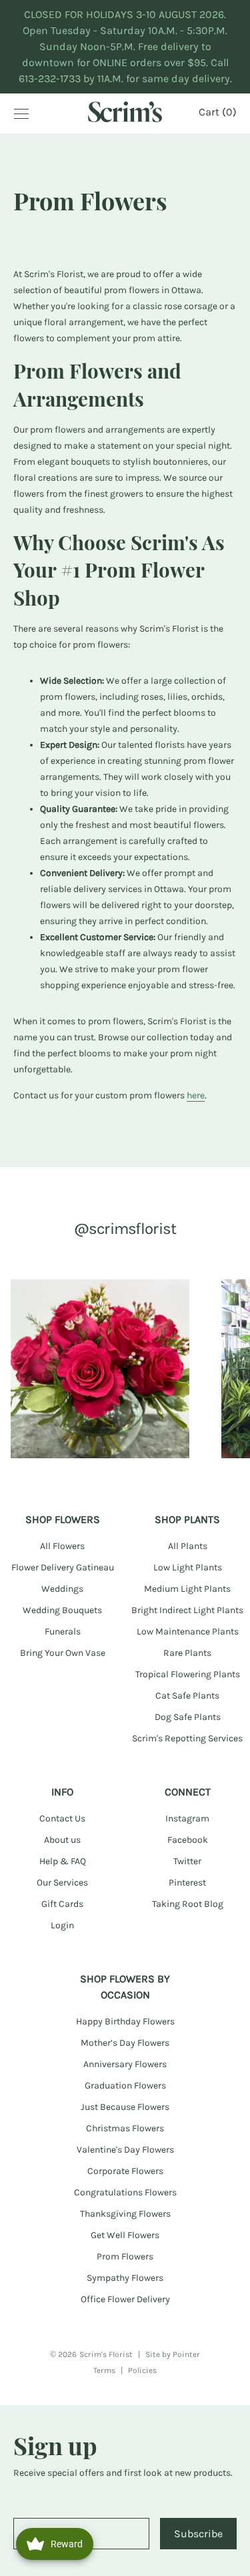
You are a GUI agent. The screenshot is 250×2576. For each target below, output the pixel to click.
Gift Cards (62, 1904)
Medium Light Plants (187, 1589)
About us (62, 1840)
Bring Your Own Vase (63, 1653)
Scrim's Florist (106, 2354)
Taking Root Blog (188, 1904)
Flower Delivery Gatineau (63, 1567)
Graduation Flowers (125, 2086)
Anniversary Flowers (125, 2064)
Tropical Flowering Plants (188, 1674)
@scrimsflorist (125, 1229)
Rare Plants (187, 1653)
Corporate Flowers (125, 2171)
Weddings (62, 1589)
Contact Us (62, 1818)
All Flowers (62, 1546)
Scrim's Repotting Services (187, 1738)
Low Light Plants (188, 1567)
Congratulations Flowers (125, 2192)
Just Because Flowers (125, 2107)
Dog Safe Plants (188, 1717)
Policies (142, 2370)
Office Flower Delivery (125, 2299)
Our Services (62, 1883)
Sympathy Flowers (125, 2278)
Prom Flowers (125, 2257)
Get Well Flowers (125, 2235)
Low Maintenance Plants (188, 1632)
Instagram (187, 1818)
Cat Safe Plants (187, 1696)
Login (62, 1925)
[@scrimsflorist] (100, 1369)
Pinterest (187, 1883)
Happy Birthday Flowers (125, 2021)
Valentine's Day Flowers (125, 2150)
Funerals (63, 1632)
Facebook (188, 1840)
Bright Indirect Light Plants (187, 1610)
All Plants (188, 1546)
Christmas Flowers (125, 2128)
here (196, 1095)
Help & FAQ (63, 1861)
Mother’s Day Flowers (125, 2043)
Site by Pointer (173, 2354)
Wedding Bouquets (62, 1610)
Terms (104, 2370)
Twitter (187, 1861)
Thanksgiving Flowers (125, 2214)
